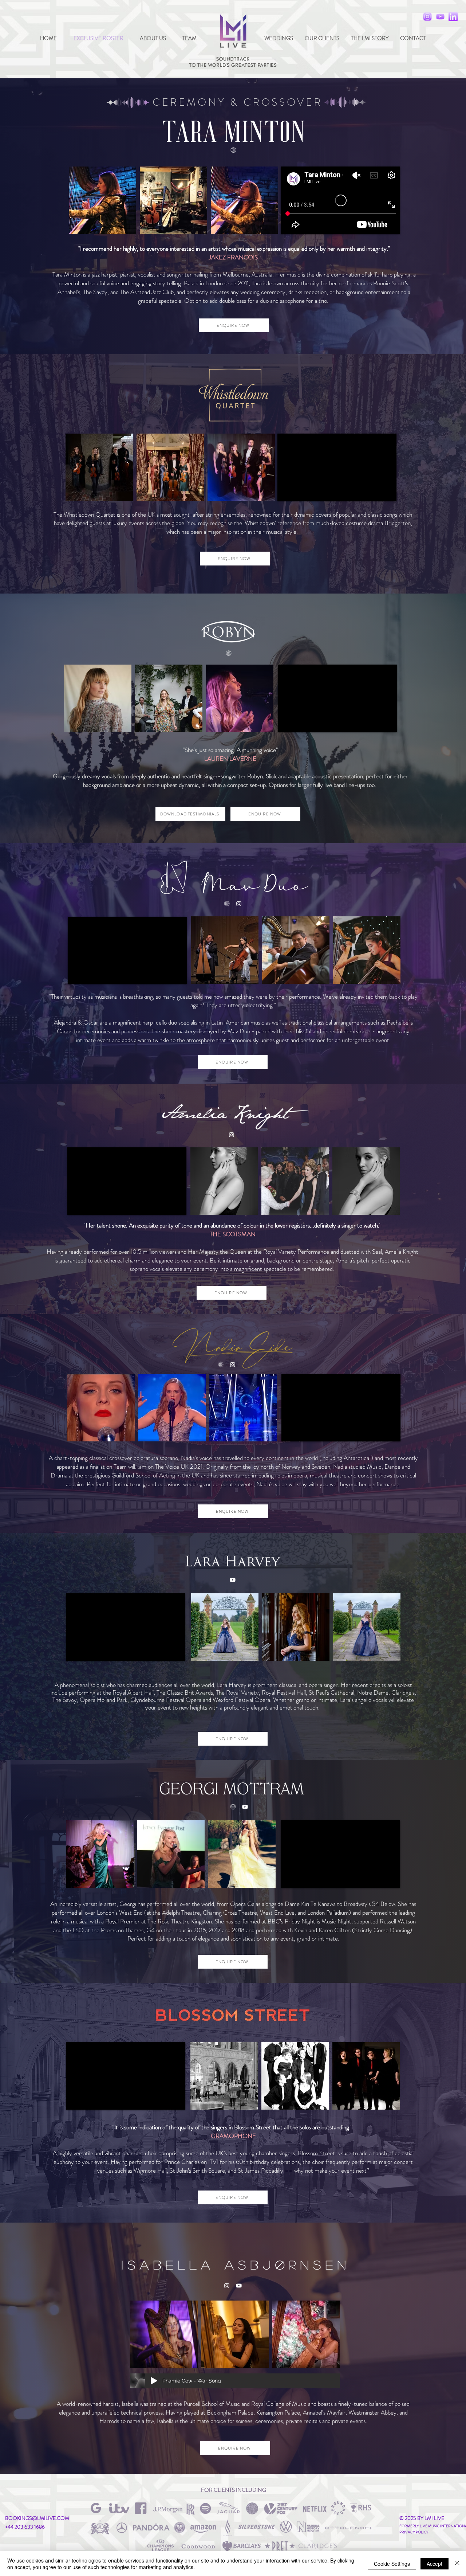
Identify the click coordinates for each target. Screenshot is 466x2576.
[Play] (154, 2381)
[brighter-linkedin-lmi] (453, 17)
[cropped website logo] (233, 150)
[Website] (229, 653)
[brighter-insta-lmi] (428, 17)
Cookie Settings (392, 2564)
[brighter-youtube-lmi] (440, 17)
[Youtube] (233, 1580)
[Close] (457, 2564)
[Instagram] (239, 904)
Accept (435, 2564)
